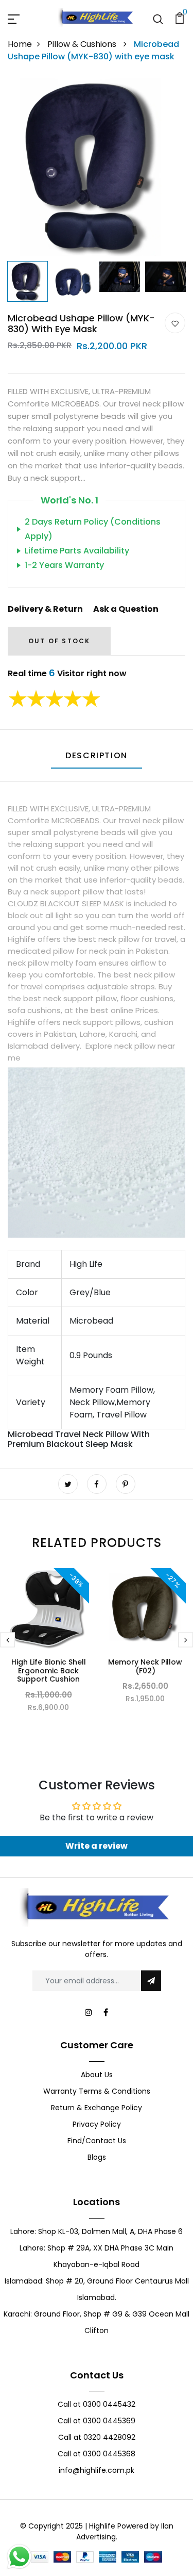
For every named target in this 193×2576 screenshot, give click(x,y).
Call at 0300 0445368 (97, 2454)
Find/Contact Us (97, 2141)
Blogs (97, 2157)
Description (97, 755)
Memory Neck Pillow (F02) (145, 1666)
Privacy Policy (97, 2124)
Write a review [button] (97, 1846)
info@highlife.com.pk (97, 2470)
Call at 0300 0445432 (97, 2404)
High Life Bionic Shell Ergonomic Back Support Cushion (49, 1671)
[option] (97, 167)
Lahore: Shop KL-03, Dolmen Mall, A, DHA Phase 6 (97, 2231)
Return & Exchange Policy (97, 2108)
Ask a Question (126, 609)
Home (20, 44)
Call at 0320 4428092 (97, 2437)
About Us (97, 2075)
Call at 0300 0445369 (97, 2421)
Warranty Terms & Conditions (97, 2091)
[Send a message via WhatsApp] (19, 2557)
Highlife (102, 2526)
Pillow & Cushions (83, 44)
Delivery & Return (45, 609)
